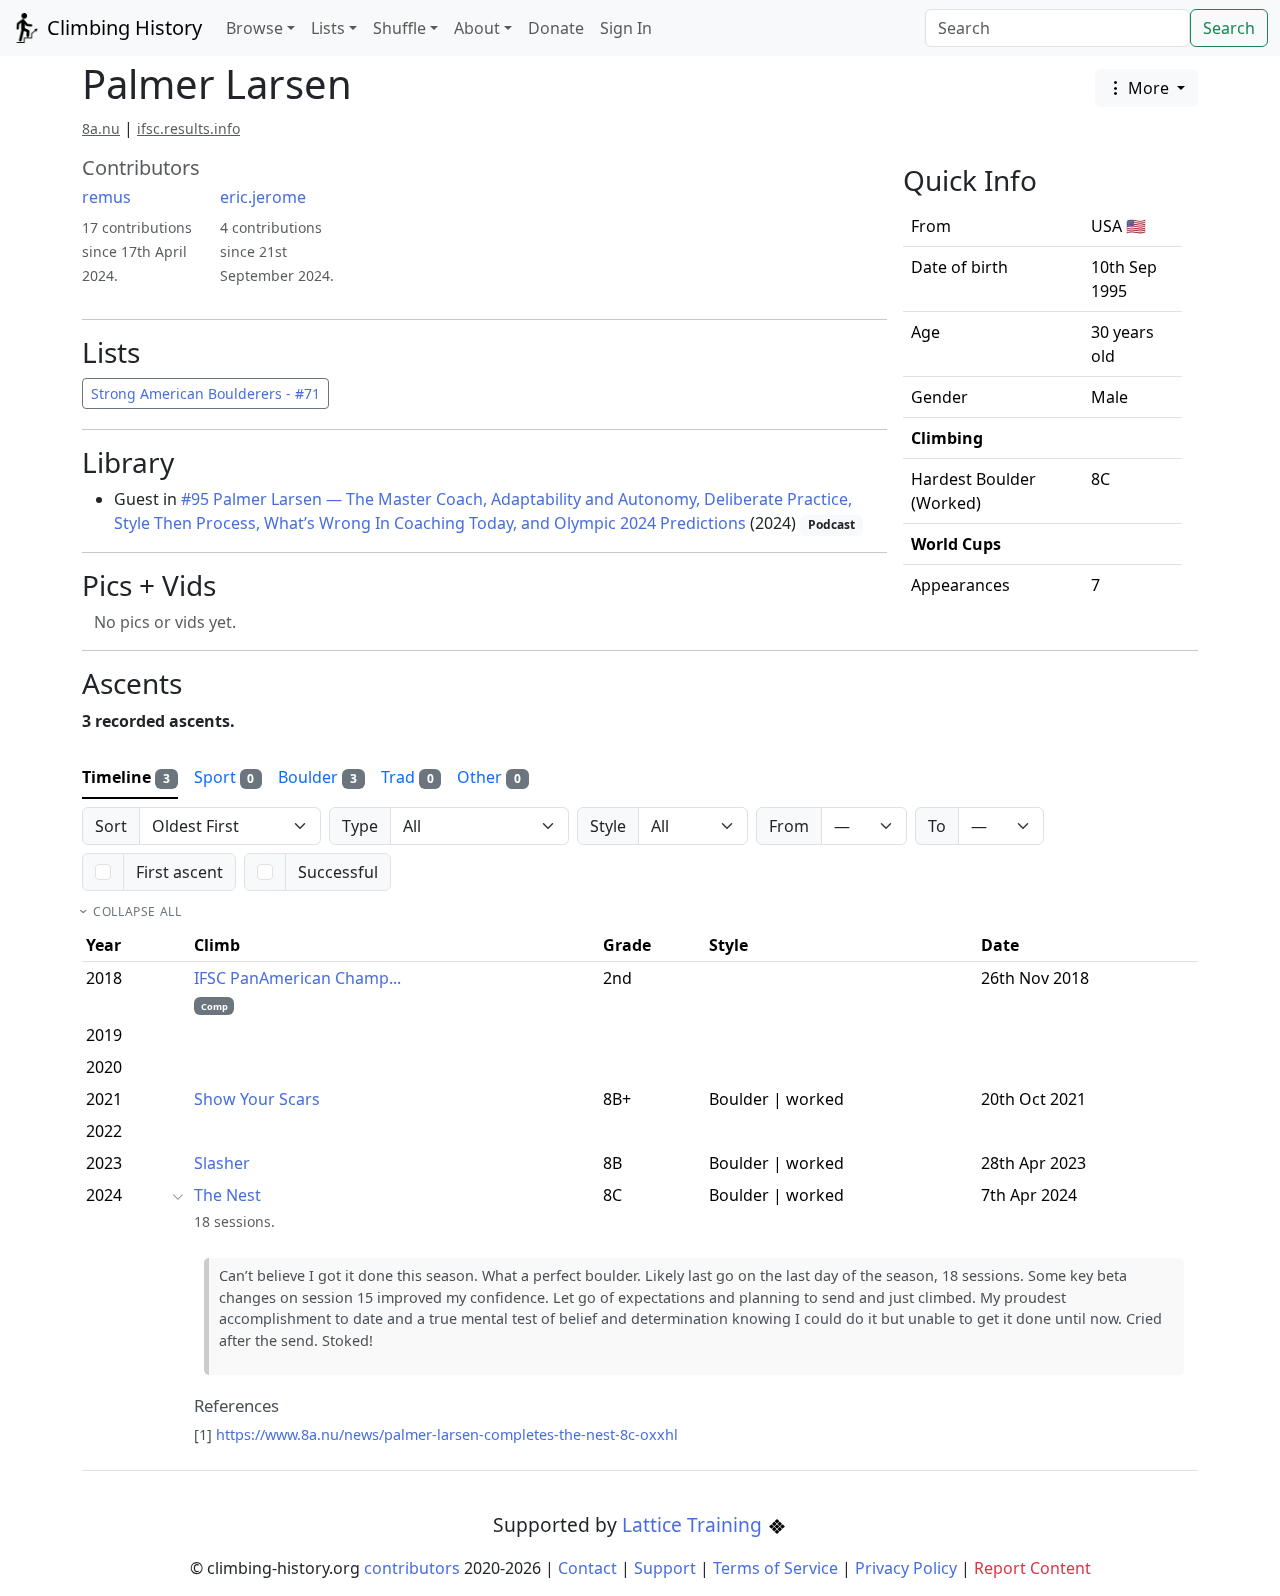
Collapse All (137, 911)
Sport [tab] (224, 777)
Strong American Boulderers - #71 (205, 393)
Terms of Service (775, 1568)
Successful (338, 872)
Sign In (626, 28)
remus (106, 197)
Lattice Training (694, 1524)
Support (665, 1568)
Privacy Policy (906, 1568)
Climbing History (122, 27)
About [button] (477, 28)
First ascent (179, 872)
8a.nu (101, 128)
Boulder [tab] (317, 777)
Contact (587, 1568)
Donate (556, 28)
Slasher (222, 1163)
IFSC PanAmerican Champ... (297, 978)
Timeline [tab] (126, 777)
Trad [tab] (407, 777)
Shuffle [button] (399, 28)
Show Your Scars (257, 1099)
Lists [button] (328, 28)
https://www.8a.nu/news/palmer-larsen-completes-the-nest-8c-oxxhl (447, 1434)
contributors (412, 1568)
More (1148, 88)
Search (1229, 28)
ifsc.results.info (188, 128)
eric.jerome (263, 197)
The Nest (227, 1195)
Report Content (1032, 1568)
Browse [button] (254, 28)
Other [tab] (489, 777)
